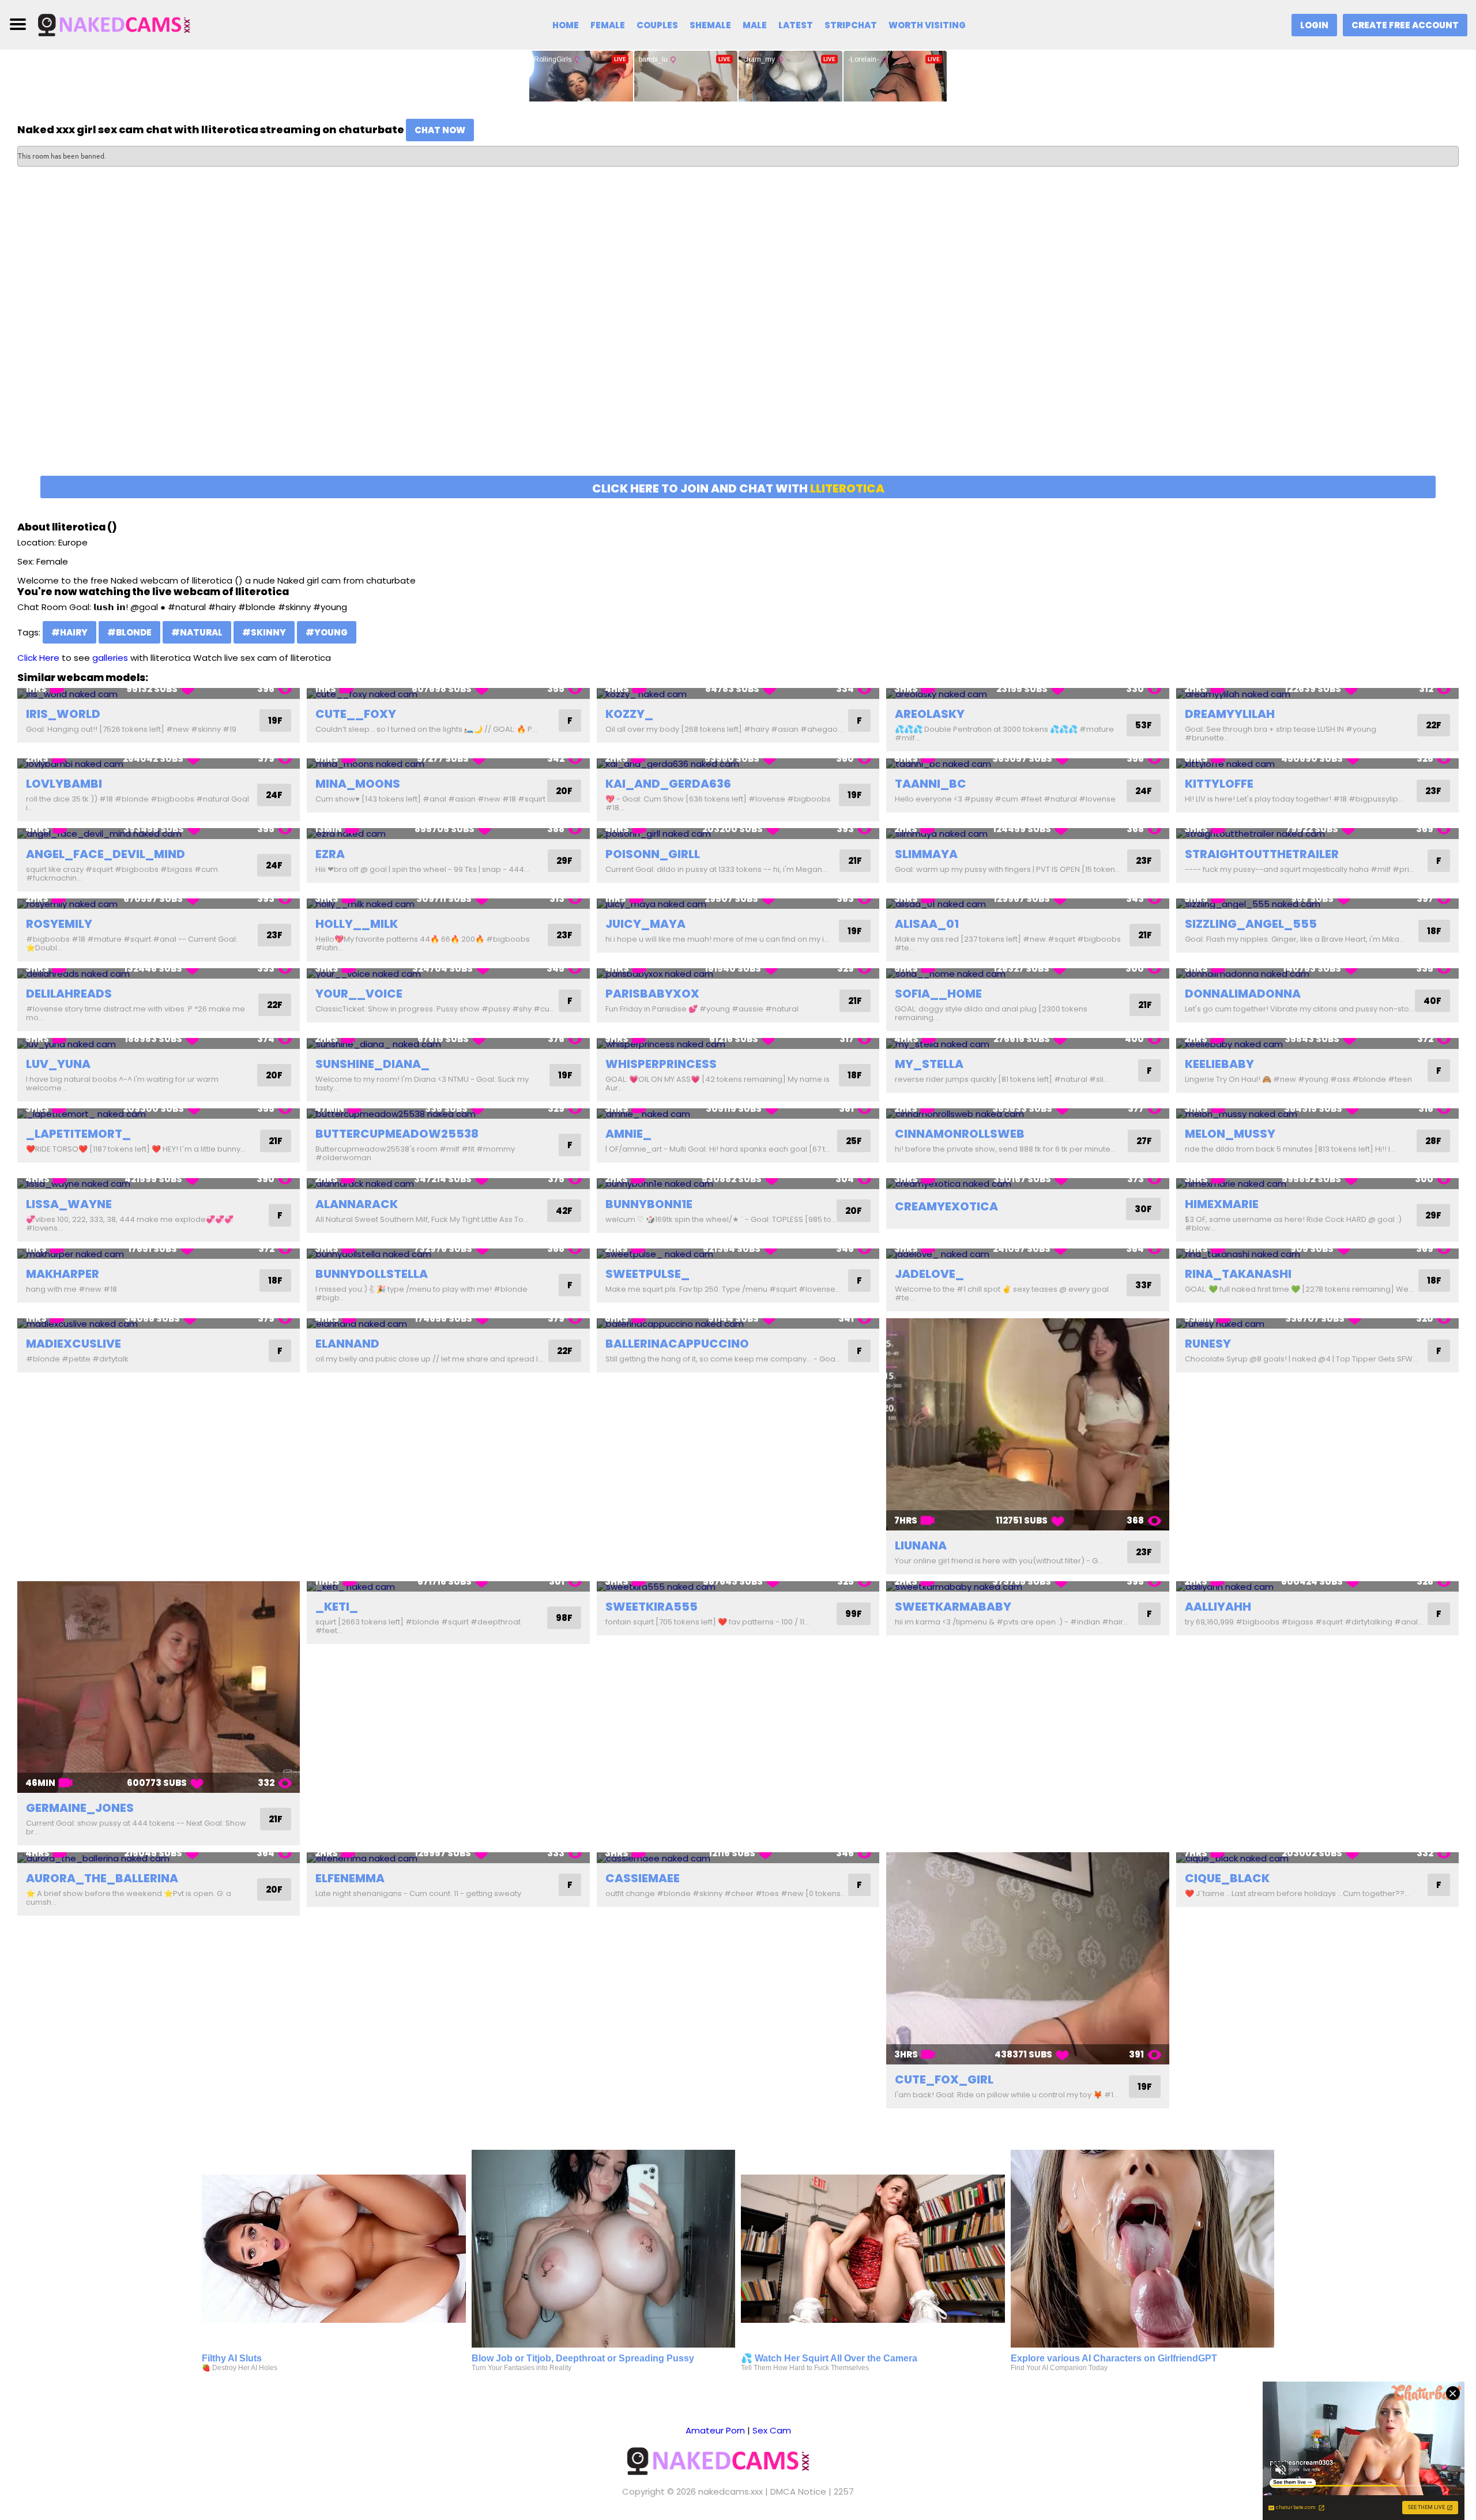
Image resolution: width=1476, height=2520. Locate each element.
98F (564, 1618)
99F (854, 1614)
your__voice (359, 994)
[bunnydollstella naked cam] (448, 1254)
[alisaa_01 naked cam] (1027, 904)
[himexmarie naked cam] (1317, 1184)
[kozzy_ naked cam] (738, 693)
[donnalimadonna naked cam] (1317, 974)
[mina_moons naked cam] (448, 764)
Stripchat (851, 25)
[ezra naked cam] (448, 834)
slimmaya (926, 854)
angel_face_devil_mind (106, 854)
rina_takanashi (1238, 1274)
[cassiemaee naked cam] (738, 1858)
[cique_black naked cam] (1317, 1858)
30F (1143, 1209)
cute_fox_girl (944, 2079)
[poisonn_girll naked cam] (738, 834)
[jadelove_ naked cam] (1027, 1254)
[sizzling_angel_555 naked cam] (1317, 904)
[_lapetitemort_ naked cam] (159, 1114)
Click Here (38, 658)
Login (1314, 25)
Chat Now (440, 130)
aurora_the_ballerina (102, 1878)
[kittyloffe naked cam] (1317, 764)
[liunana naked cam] (1027, 1424)
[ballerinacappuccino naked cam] (738, 1324)
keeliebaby (1219, 1064)
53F (1144, 725)
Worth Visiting (927, 25)
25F (854, 1141)
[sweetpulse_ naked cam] (738, 1254)
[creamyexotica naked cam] (1027, 1184)
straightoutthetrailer (1262, 854)
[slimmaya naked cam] (1027, 834)
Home (566, 25)
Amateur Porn (715, 2430)
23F (1433, 791)
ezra (330, 854)
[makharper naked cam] (159, 1254)
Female (608, 25)
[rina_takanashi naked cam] (1317, 1254)
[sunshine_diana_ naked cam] (448, 1043)
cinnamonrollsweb (960, 1134)
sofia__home (938, 994)
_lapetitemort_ (78, 1134)
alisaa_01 (927, 924)
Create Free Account (1405, 25)
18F (1434, 931)
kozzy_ (629, 714)
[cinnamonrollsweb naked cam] (1027, 1114)
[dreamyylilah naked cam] (1317, 693)
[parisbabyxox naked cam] (738, 974)
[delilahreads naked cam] (159, 974)
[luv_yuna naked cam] (159, 1043)
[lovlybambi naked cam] (159, 764)
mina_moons (358, 784)
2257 (844, 2491)
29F (564, 861)
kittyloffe (1219, 784)
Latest (796, 25)
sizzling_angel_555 (1251, 924)
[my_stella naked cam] (1027, 1043)
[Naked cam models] (131, 24)
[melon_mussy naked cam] (1317, 1114)
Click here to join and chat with (738, 488)
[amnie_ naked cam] (738, 1114)
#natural (197, 632)
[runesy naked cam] (1317, 1324)
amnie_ (628, 1134)
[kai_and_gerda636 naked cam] (738, 764)
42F (564, 1211)
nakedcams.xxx (731, 2491)
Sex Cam (772, 2430)
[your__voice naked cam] (448, 974)
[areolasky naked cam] (1027, 693)
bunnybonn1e (649, 1204)
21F (855, 861)
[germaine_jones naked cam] (159, 1687)
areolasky (930, 714)
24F (274, 795)
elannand (347, 1344)
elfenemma (350, 1878)
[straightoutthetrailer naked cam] (1317, 834)
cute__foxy (356, 714)
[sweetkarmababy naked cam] (1027, 1587)
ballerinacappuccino (677, 1344)
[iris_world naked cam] (159, 693)
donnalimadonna (1243, 994)
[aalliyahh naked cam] (1317, 1587)
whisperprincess (661, 1064)
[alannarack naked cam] (448, 1184)
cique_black (1227, 1878)
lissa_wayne (69, 1204)
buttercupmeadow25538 (397, 1134)
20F (564, 791)
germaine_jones (80, 1808)
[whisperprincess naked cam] (738, 1043)
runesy (1208, 1344)
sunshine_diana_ (372, 1064)
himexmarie (1222, 1204)
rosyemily (59, 924)
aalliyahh (1218, 1607)
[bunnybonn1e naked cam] (738, 1184)
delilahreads (69, 994)
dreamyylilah (1230, 714)
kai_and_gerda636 (668, 784)
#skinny (264, 632)
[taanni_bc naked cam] (1027, 764)
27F (1144, 1141)
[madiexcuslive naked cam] (159, 1324)
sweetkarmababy (953, 1607)
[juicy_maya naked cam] (738, 904)
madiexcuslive (74, 1344)
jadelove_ (929, 1274)
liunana (921, 1545)
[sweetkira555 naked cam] (738, 1587)
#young (327, 632)
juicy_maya (645, 924)
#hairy (69, 632)
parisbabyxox (652, 994)
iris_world (63, 714)
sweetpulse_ (647, 1274)
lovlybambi (64, 784)
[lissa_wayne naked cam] (159, 1184)
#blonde (129, 632)
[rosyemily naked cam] (159, 904)
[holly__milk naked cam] (448, 904)
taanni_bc (931, 784)
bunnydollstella (372, 1274)
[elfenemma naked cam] (448, 1858)
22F (1434, 725)
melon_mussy (1230, 1134)
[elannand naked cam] (448, 1324)
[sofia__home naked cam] (1027, 974)
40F (1432, 1001)
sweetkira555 (652, 1607)
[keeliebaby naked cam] (1317, 1043)
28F (1433, 1141)
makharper (63, 1274)
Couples (657, 25)
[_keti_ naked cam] (448, 1587)
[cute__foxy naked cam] (448, 693)
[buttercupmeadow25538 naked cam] (448, 1114)
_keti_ (337, 1607)
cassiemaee (643, 1878)
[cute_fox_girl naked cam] (1027, 1958)
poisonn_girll (653, 854)
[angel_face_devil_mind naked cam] (159, 834)
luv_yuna (58, 1064)
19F (275, 721)
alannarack (357, 1204)
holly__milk (357, 924)
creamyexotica (946, 1206)
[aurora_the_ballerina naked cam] (159, 1858)
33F (1144, 1285)
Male (755, 25)
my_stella (929, 1064)
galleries (110, 658)
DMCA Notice (798, 2491)
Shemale (710, 25)
